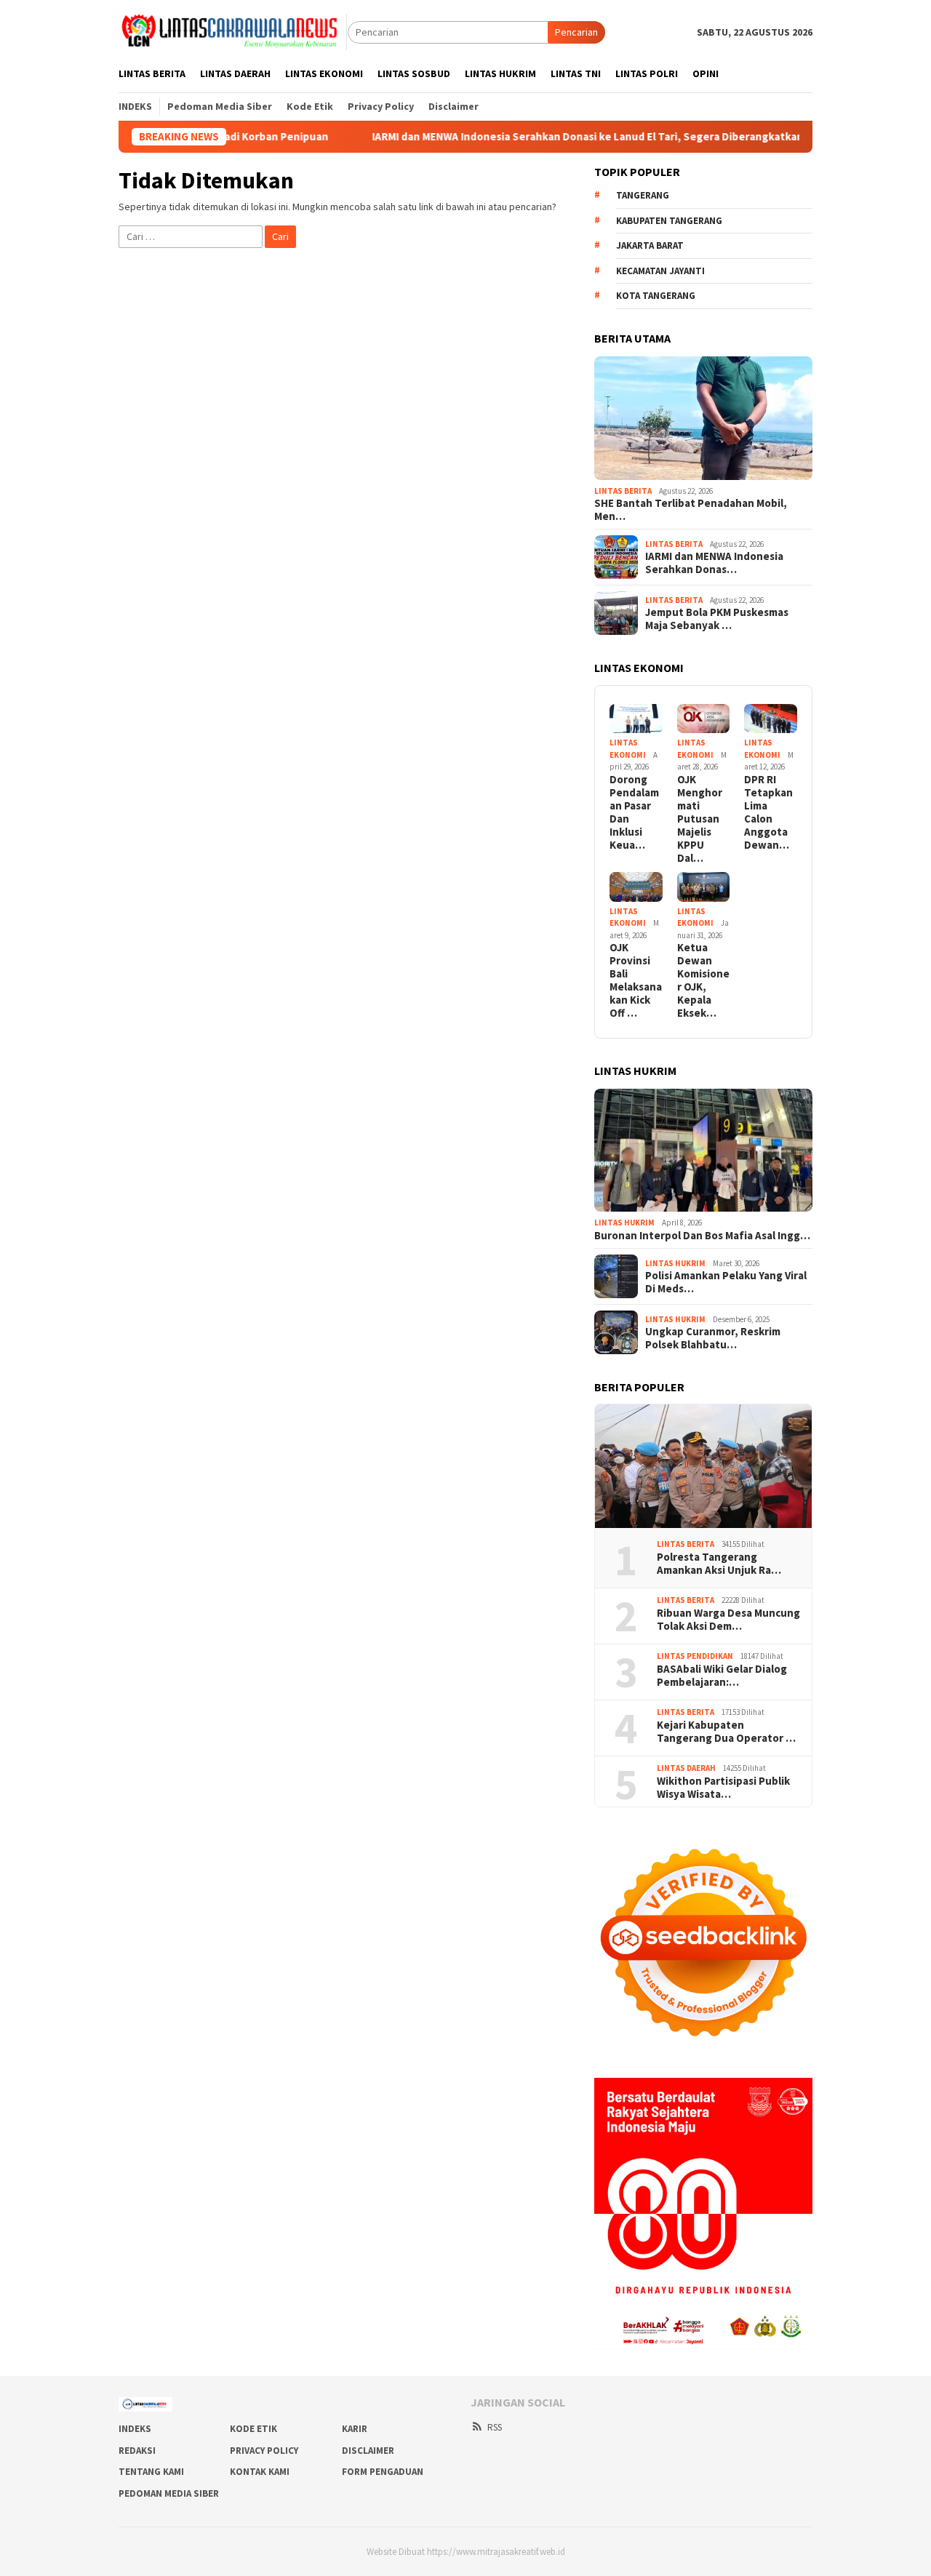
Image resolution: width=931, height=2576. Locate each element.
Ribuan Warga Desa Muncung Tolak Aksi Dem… (728, 1620)
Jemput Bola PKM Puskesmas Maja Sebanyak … (717, 619)
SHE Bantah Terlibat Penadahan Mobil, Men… (691, 510)
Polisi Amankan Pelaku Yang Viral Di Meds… (726, 1282)
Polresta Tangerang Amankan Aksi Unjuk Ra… (719, 1564)
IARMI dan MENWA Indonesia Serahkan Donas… (714, 563)
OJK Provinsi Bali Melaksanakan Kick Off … (636, 980)
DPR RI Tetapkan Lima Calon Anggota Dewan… (768, 812)
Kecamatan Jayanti (660, 271)
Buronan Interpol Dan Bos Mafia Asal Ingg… (702, 1236)
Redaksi (137, 2451)
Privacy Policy (264, 2451)
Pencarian (576, 32)
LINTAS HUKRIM (624, 1223)
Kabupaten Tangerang (669, 221)
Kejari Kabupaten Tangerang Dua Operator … (726, 1732)
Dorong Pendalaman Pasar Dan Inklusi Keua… (634, 812)
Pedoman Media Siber (169, 2493)
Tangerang (643, 195)
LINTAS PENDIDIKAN (695, 1656)
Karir (355, 2429)
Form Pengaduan (383, 2472)
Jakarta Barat (650, 245)
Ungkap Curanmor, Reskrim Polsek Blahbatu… (713, 1338)
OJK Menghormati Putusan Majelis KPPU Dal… (700, 819)
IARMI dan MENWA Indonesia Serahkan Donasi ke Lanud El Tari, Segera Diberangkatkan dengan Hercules (563, 137)
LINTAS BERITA (623, 491)
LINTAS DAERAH (686, 1768)
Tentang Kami (151, 2472)
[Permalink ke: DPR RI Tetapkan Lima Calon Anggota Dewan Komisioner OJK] (771, 719)
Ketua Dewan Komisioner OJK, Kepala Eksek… (703, 980)
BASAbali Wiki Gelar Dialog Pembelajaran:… (722, 1676)
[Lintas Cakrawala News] (233, 31)
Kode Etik (253, 2429)
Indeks (135, 2429)
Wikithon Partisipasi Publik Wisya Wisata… (723, 1788)
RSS (495, 2427)
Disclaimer (368, 2451)
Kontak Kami (260, 2472)
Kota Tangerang (656, 296)
